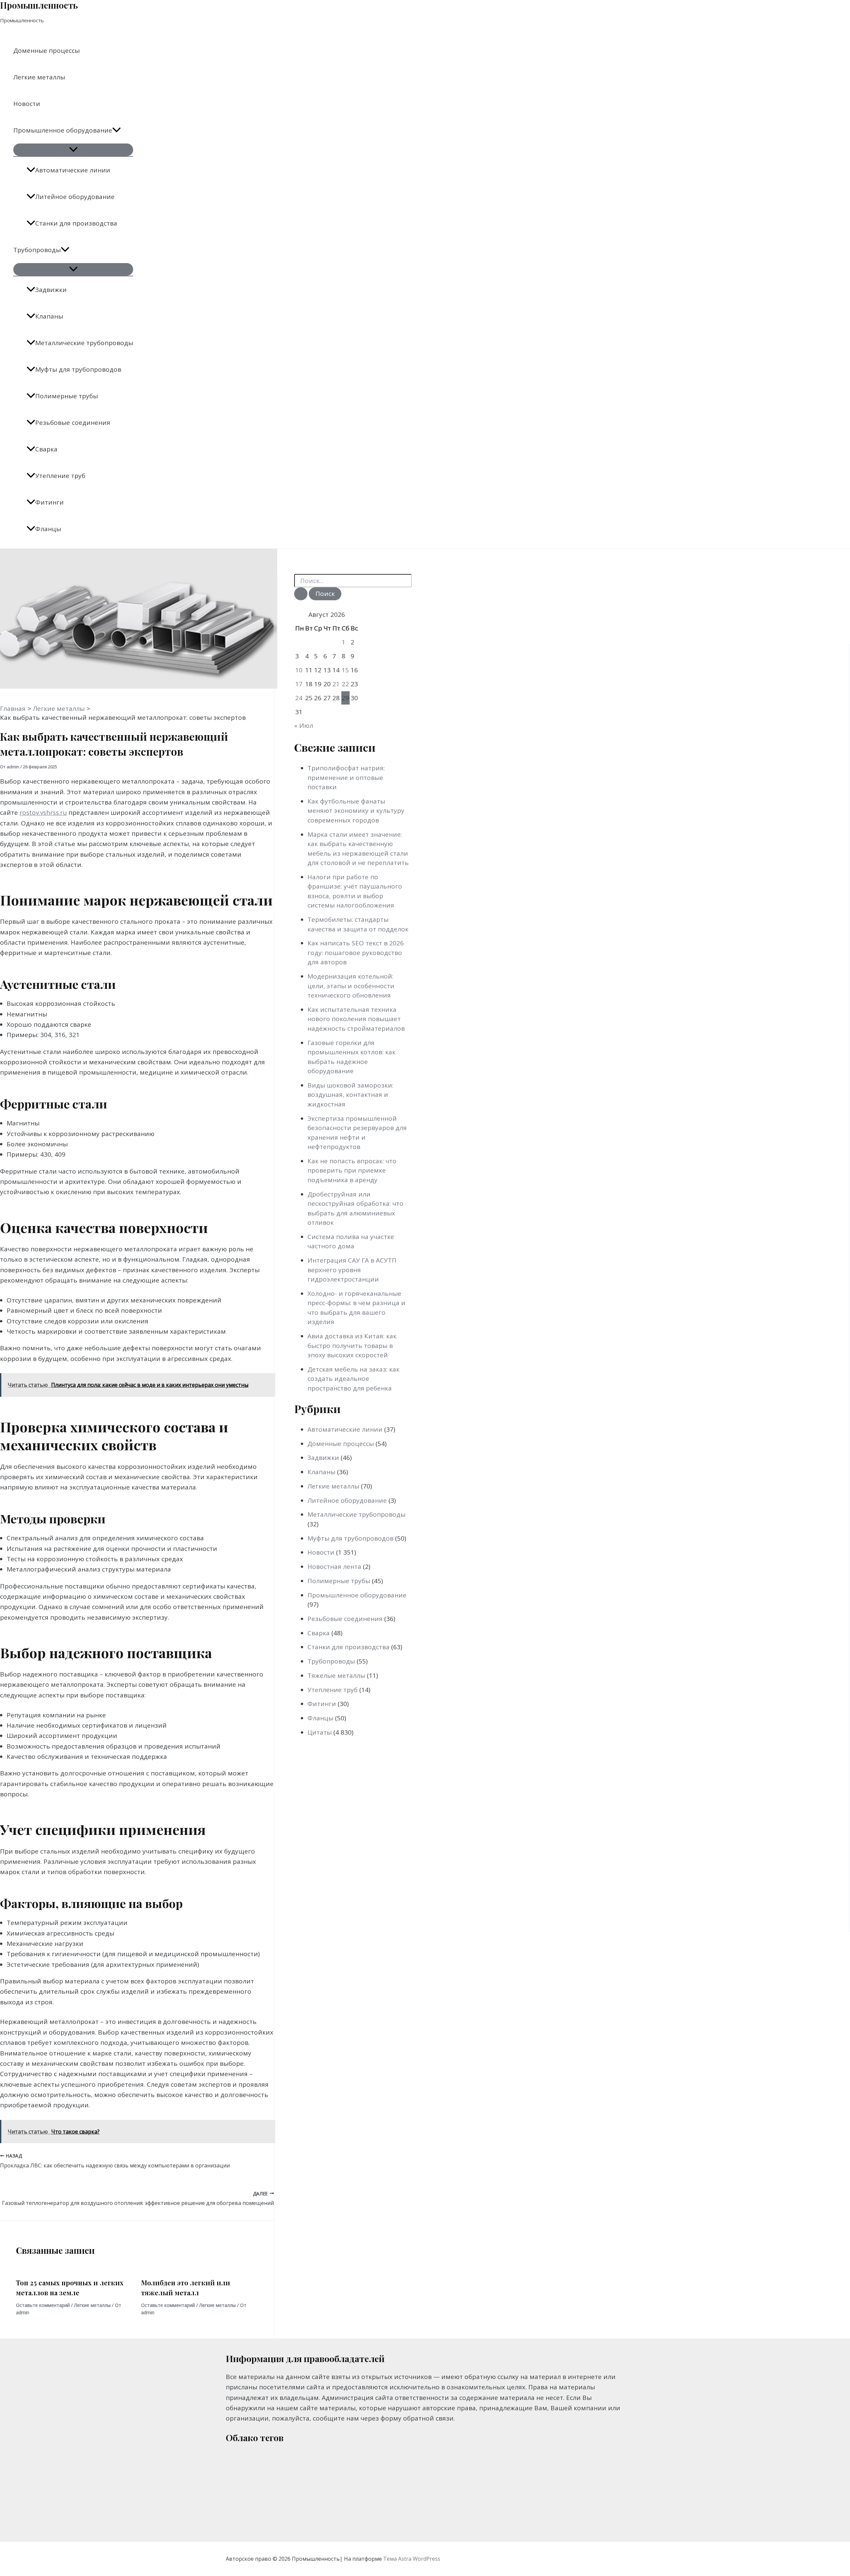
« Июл (304, 725)
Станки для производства (76, 223)
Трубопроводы (37, 250)
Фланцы (48, 529)
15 (345, 670)
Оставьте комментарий (43, 2305)
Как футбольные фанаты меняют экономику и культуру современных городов (356, 811)
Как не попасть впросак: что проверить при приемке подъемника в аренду (352, 1170)
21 (336, 684)
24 (299, 698)
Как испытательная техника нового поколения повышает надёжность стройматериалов (356, 1019)
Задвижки (51, 290)
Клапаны (49, 316)
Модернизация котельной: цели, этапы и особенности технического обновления (351, 986)
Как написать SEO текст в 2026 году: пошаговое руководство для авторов (356, 953)
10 (299, 670)
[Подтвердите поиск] (301, 594)
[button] (117, 130)
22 (345, 684)
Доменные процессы (46, 50)
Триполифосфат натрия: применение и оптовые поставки (346, 777)
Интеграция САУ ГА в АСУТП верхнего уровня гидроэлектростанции (352, 1270)
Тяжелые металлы (336, 1675)
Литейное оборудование (75, 197)
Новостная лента (334, 1567)
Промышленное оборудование (63, 130)
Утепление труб (60, 476)
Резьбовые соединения (73, 423)
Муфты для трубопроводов (78, 369)
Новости (27, 104)
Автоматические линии (73, 170)
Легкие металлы (39, 77)
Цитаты (320, 1732)
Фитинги (49, 502)
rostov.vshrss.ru (43, 812)
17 (299, 684)
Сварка (46, 449)
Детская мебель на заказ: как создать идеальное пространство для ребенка (353, 1379)
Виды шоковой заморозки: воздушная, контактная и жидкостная (350, 1095)
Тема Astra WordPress (412, 2559)
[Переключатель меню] (73, 150)
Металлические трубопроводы (84, 343)
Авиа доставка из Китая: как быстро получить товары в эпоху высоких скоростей (352, 1345)
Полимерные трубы (67, 396)
